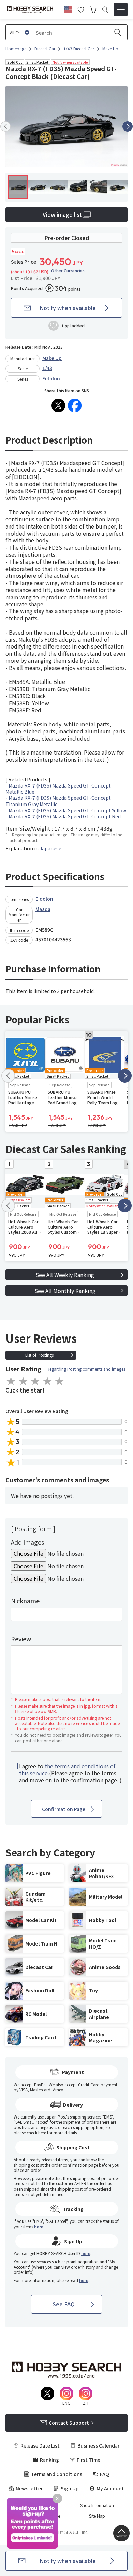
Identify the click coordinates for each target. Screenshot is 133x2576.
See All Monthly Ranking (65, 1291)
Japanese (50, 848)
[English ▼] (68, 8)
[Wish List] (81, 9)
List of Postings (39, 1355)
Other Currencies (68, 271)
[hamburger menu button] (121, 10)
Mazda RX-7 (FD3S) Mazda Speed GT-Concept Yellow (67, 810)
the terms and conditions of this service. (67, 1770)
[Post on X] (58, 405)
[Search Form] (105, 10)
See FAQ (64, 2304)
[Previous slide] (5, 126)
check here (36, 2133)
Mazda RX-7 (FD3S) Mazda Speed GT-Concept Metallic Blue (58, 789)
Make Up (52, 358)
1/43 (47, 368)
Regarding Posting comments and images (86, 1369)
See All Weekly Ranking (65, 1275)
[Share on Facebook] (75, 405)
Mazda (43, 909)
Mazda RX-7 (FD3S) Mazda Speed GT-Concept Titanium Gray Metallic (58, 801)
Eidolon (51, 378)
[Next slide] (128, 126)
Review (21, 1639)
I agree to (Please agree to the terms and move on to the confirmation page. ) (70, 1773)
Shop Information (97, 2505)
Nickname (25, 1601)
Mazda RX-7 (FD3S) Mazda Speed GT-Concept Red (65, 816)
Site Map (97, 2516)
